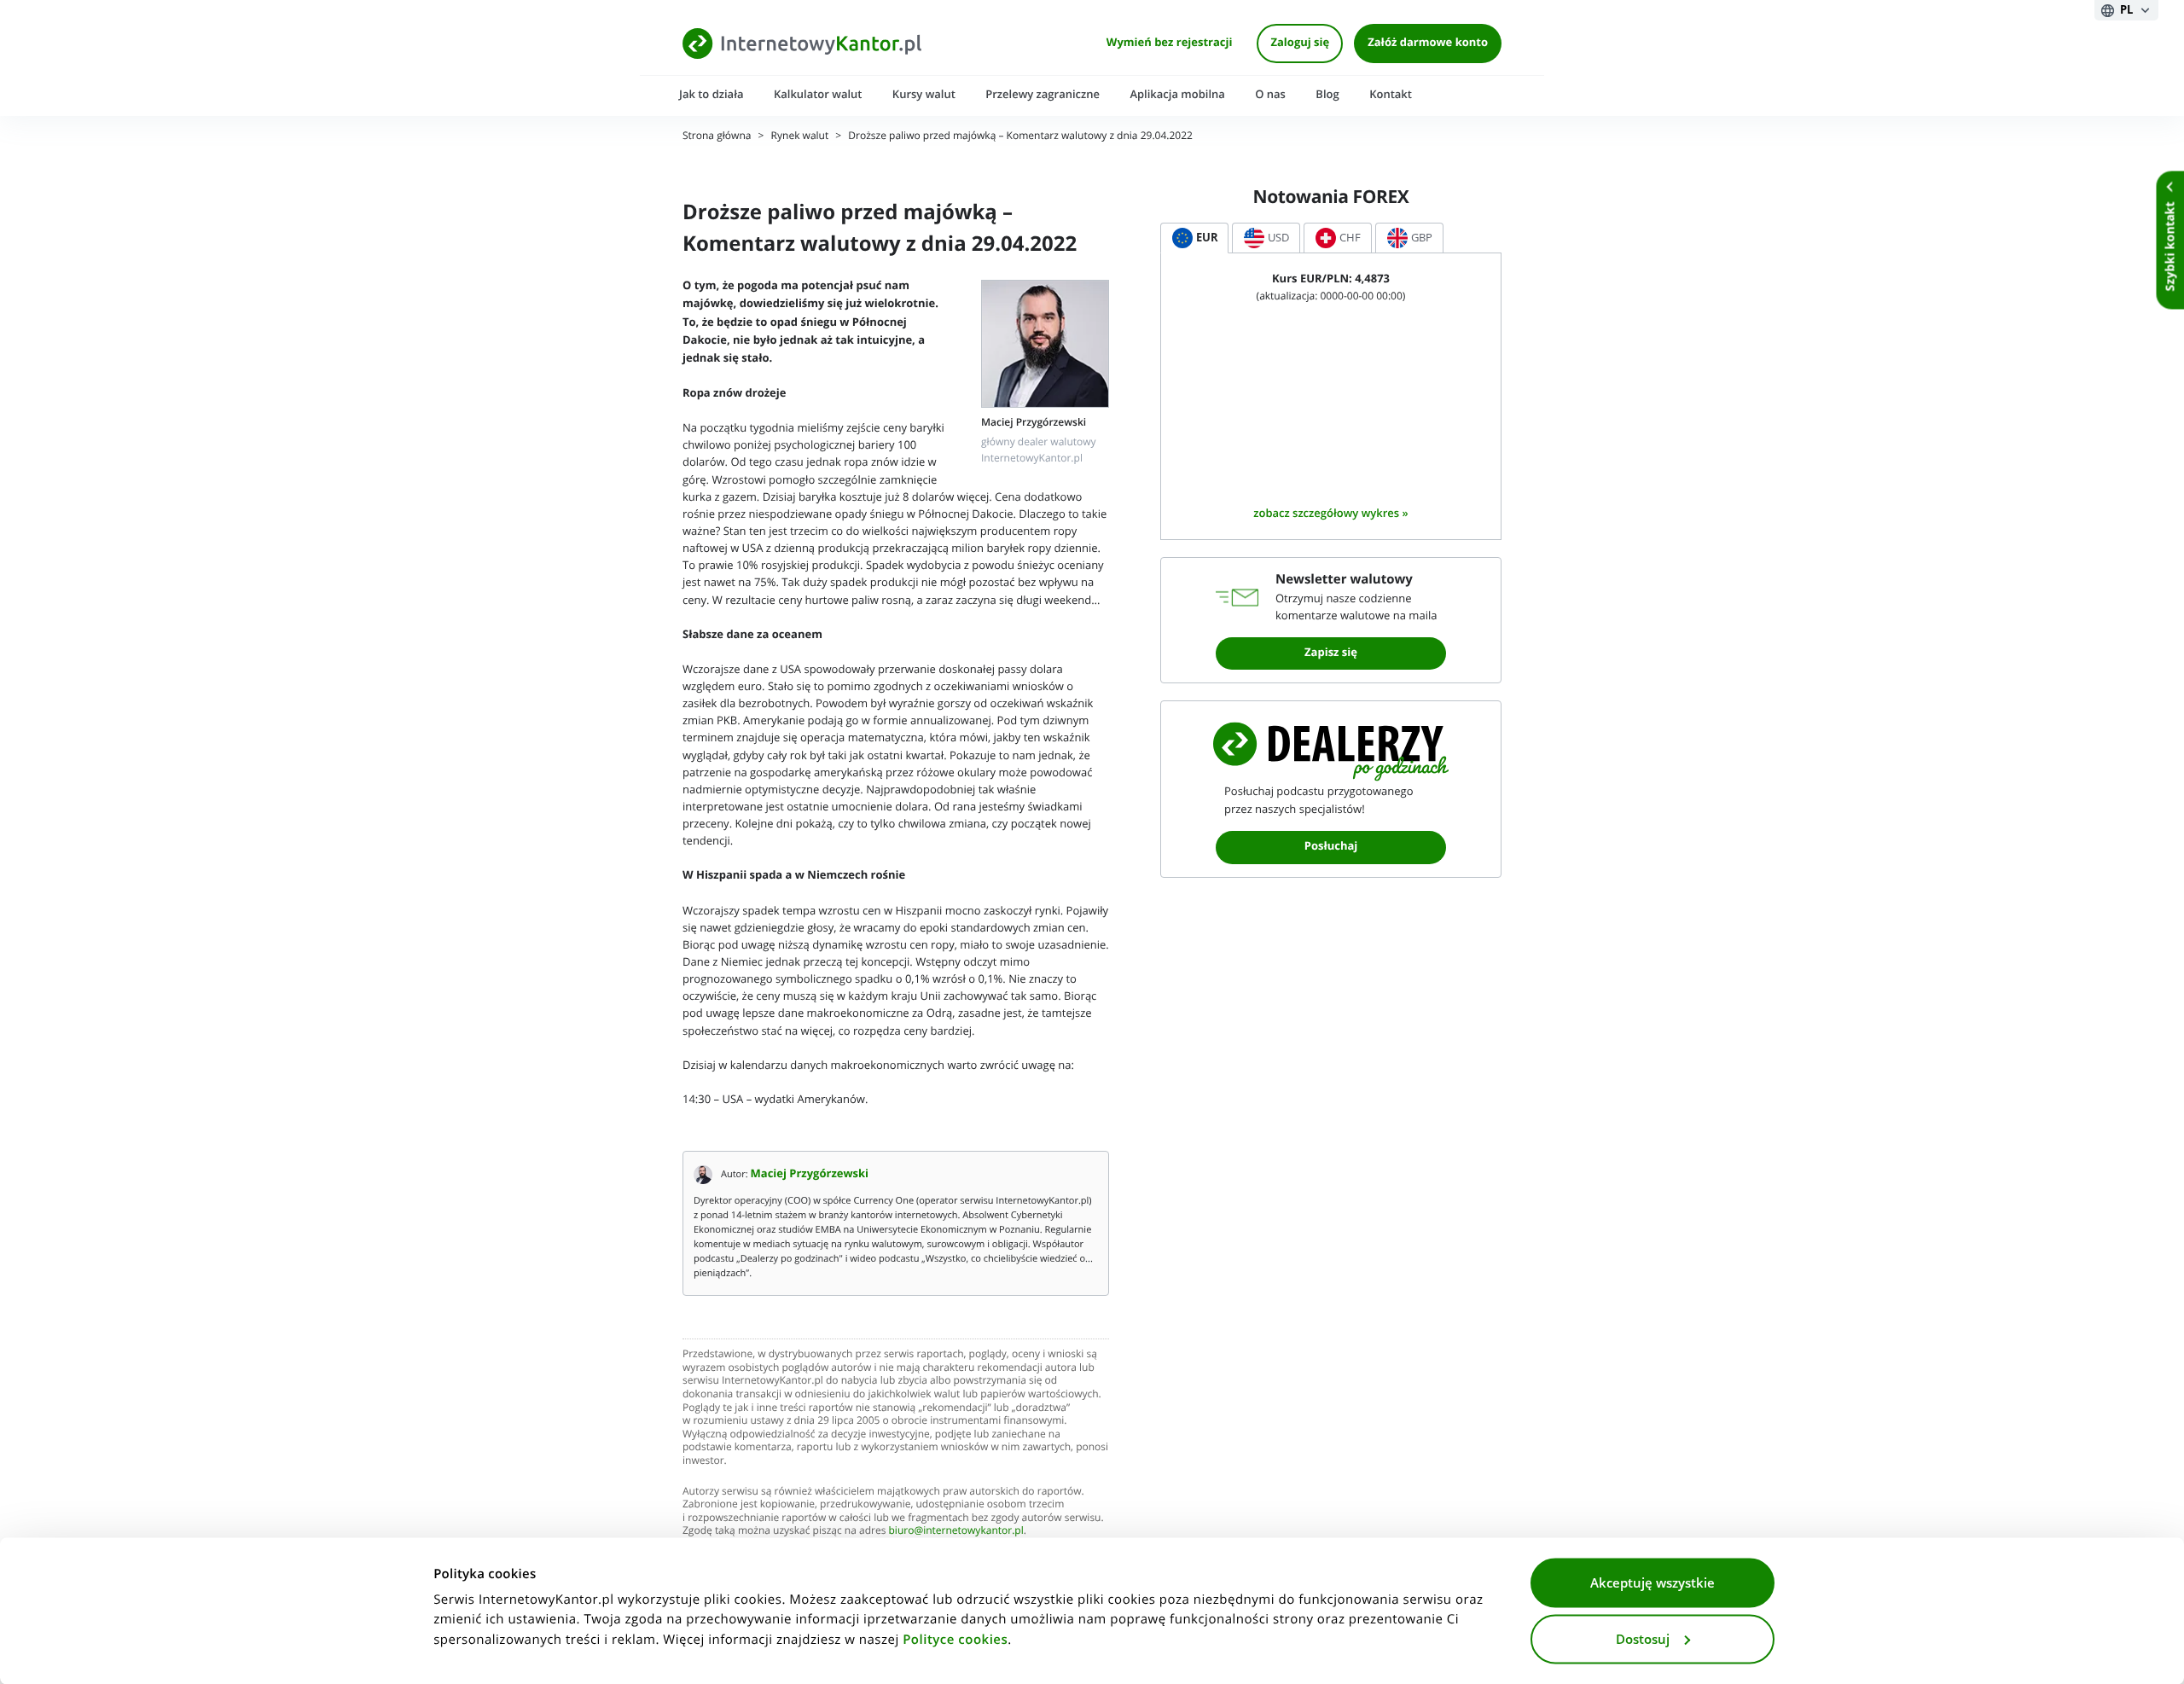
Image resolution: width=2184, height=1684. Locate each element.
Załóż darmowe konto (1428, 43)
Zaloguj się (1300, 43)
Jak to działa (712, 94)
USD (1278, 238)
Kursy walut (924, 94)
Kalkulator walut (818, 94)
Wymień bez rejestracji (1170, 43)
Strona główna (717, 136)
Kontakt (1391, 94)
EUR (1207, 238)
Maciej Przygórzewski (810, 1174)
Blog (1327, 94)
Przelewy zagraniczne (1043, 94)
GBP (1422, 238)
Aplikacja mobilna (1177, 94)
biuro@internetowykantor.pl (956, 1531)
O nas (1270, 94)
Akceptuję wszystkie (1653, 1583)
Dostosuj (1643, 1639)
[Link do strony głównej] (802, 43)
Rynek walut (800, 136)
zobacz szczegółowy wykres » (1330, 513)
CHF (1350, 238)
